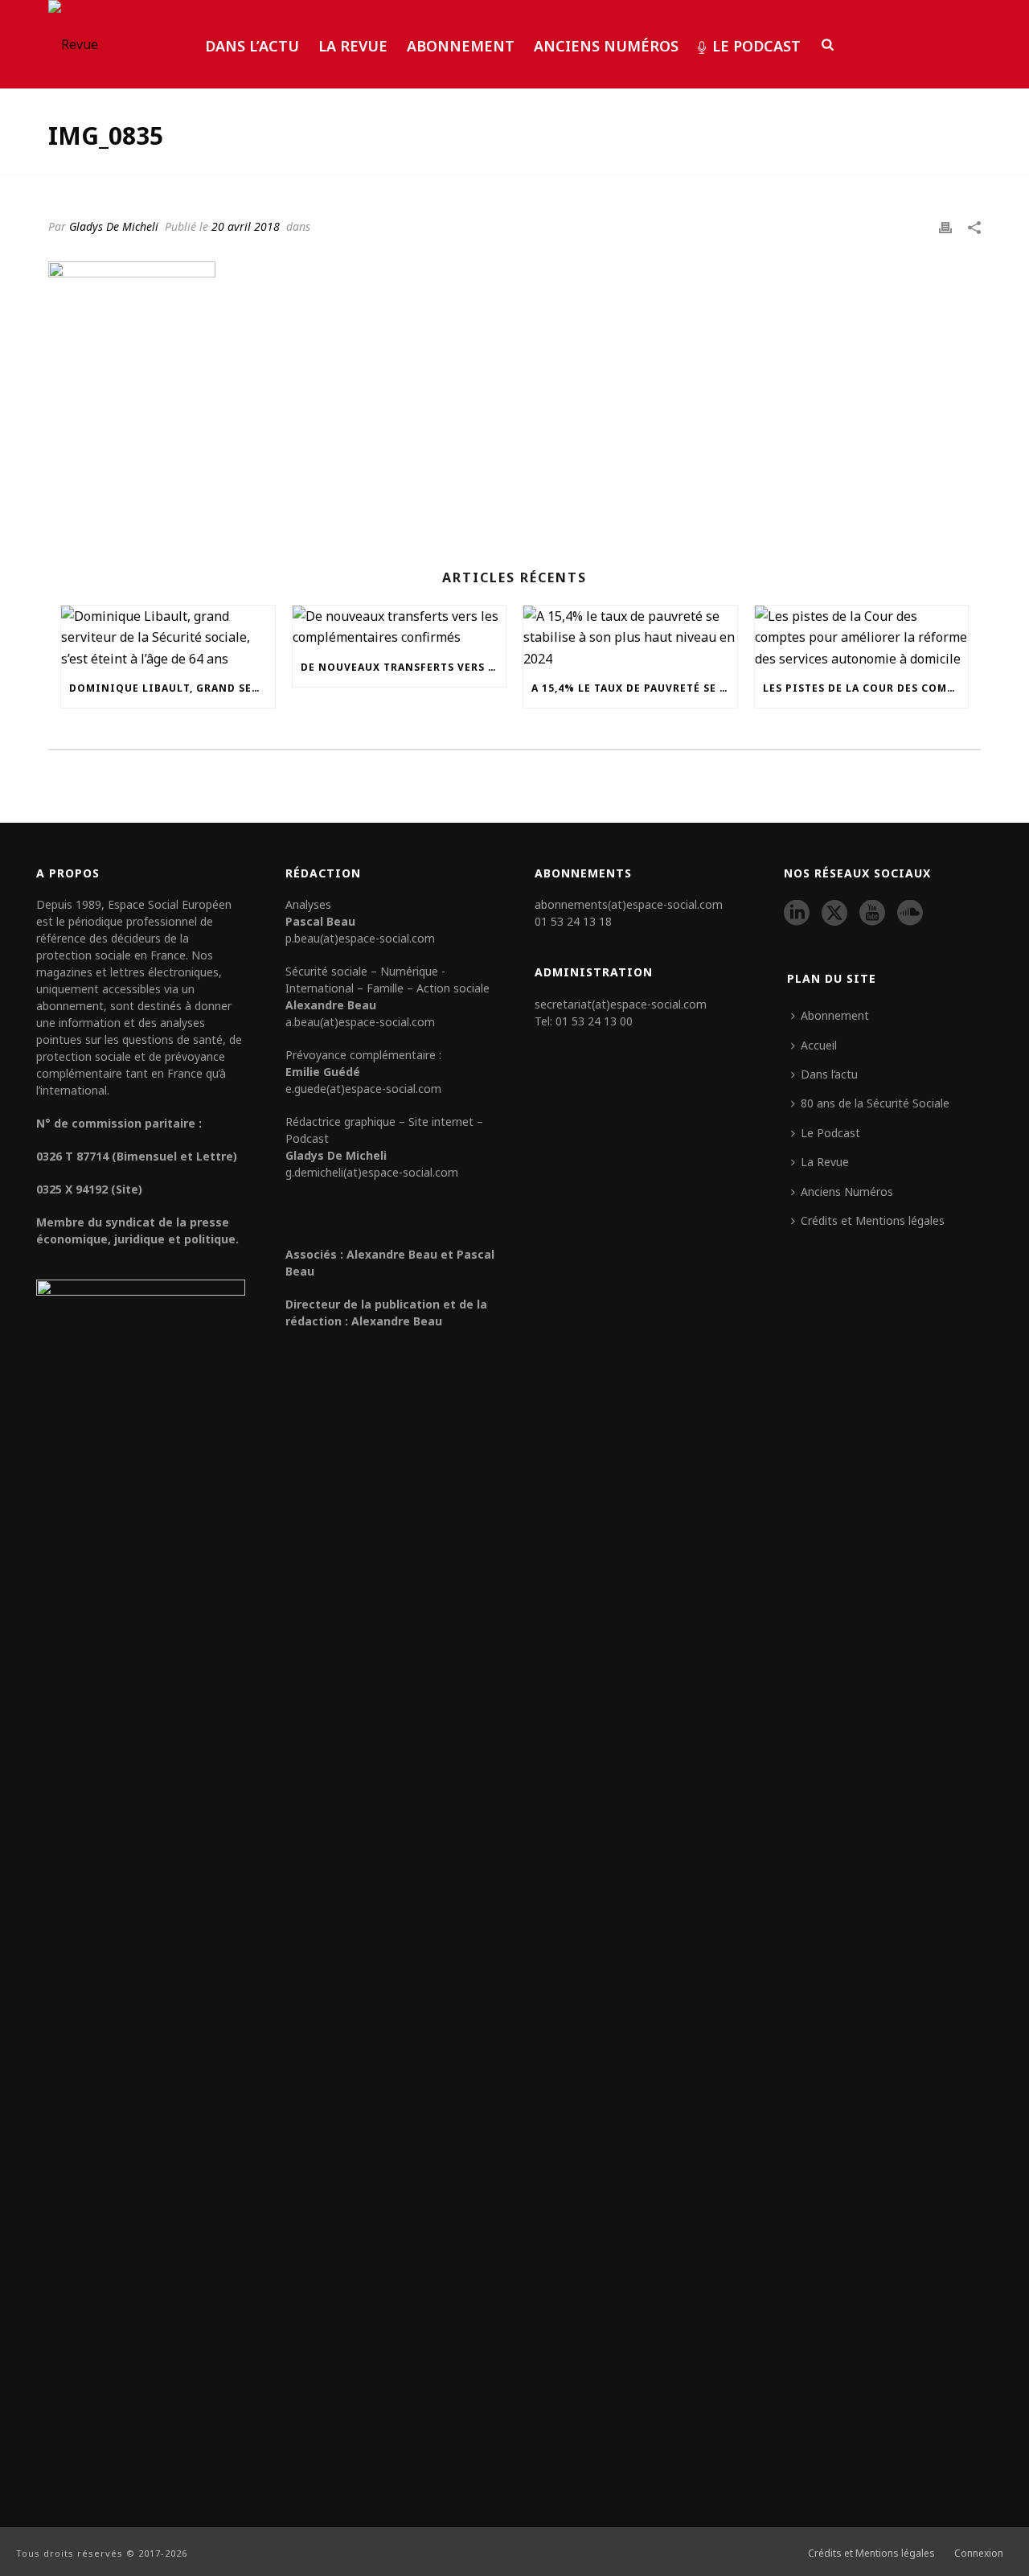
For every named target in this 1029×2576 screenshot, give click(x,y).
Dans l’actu (252, 46)
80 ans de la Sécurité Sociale (875, 1103)
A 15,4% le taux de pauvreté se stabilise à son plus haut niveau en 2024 (634, 688)
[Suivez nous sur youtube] (872, 914)
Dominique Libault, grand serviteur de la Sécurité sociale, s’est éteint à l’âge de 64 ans (172, 688)
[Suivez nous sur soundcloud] (910, 914)
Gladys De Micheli (114, 226)
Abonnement (461, 46)
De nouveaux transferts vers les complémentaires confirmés (404, 667)
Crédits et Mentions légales (873, 1220)
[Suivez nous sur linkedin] (797, 914)
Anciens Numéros (606, 46)
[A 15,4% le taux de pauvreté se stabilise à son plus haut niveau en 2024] (630, 637)
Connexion (979, 2553)
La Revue (353, 46)
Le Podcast (756, 46)
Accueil (819, 1045)
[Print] (945, 226)
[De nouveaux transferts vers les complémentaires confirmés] (400, 627)
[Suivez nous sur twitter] (834, 914)
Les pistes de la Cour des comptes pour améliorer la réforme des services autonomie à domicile (866, 688)
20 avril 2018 (246, 226)
